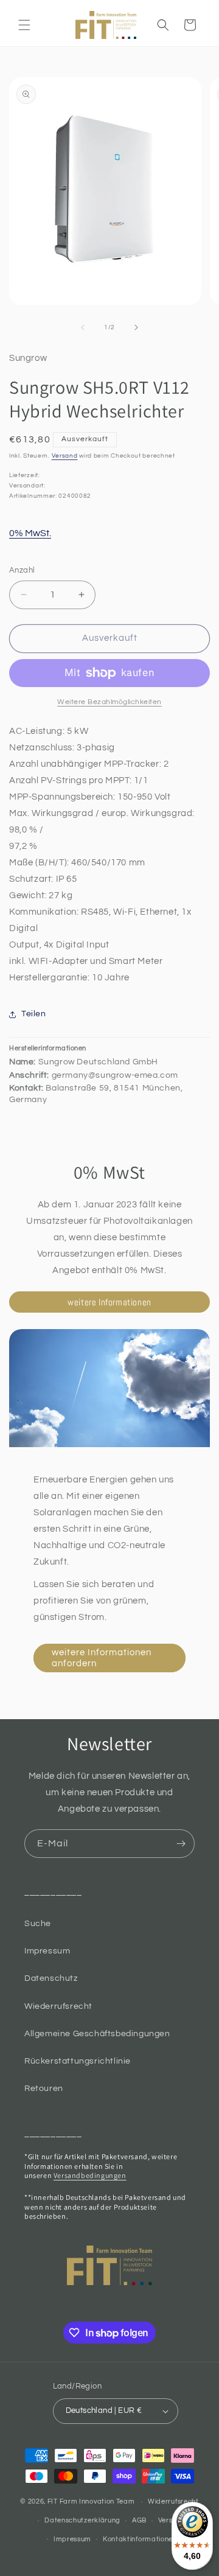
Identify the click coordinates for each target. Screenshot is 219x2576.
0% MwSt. (30, 533)
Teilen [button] (34, 1014)
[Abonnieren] (181, 1844)
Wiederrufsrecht (58, 2006)
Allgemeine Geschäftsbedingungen (97, 2034)
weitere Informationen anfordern (102, 1658)
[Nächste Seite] (136, 327)
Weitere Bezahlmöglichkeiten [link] (109, 702)
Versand (65, 456)
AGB (139, 2520)
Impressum (47, 1951)
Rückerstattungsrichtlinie (78, 2061)
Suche (38, 1924)
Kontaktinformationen (140, 2539)
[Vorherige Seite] (83, 327)
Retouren (44, 2089)
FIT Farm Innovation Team (91, 2501)
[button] (24, 25)
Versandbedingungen (90, 2175)
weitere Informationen (109, 1302)
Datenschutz (51, 1978)
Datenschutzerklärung (82, 2520)
